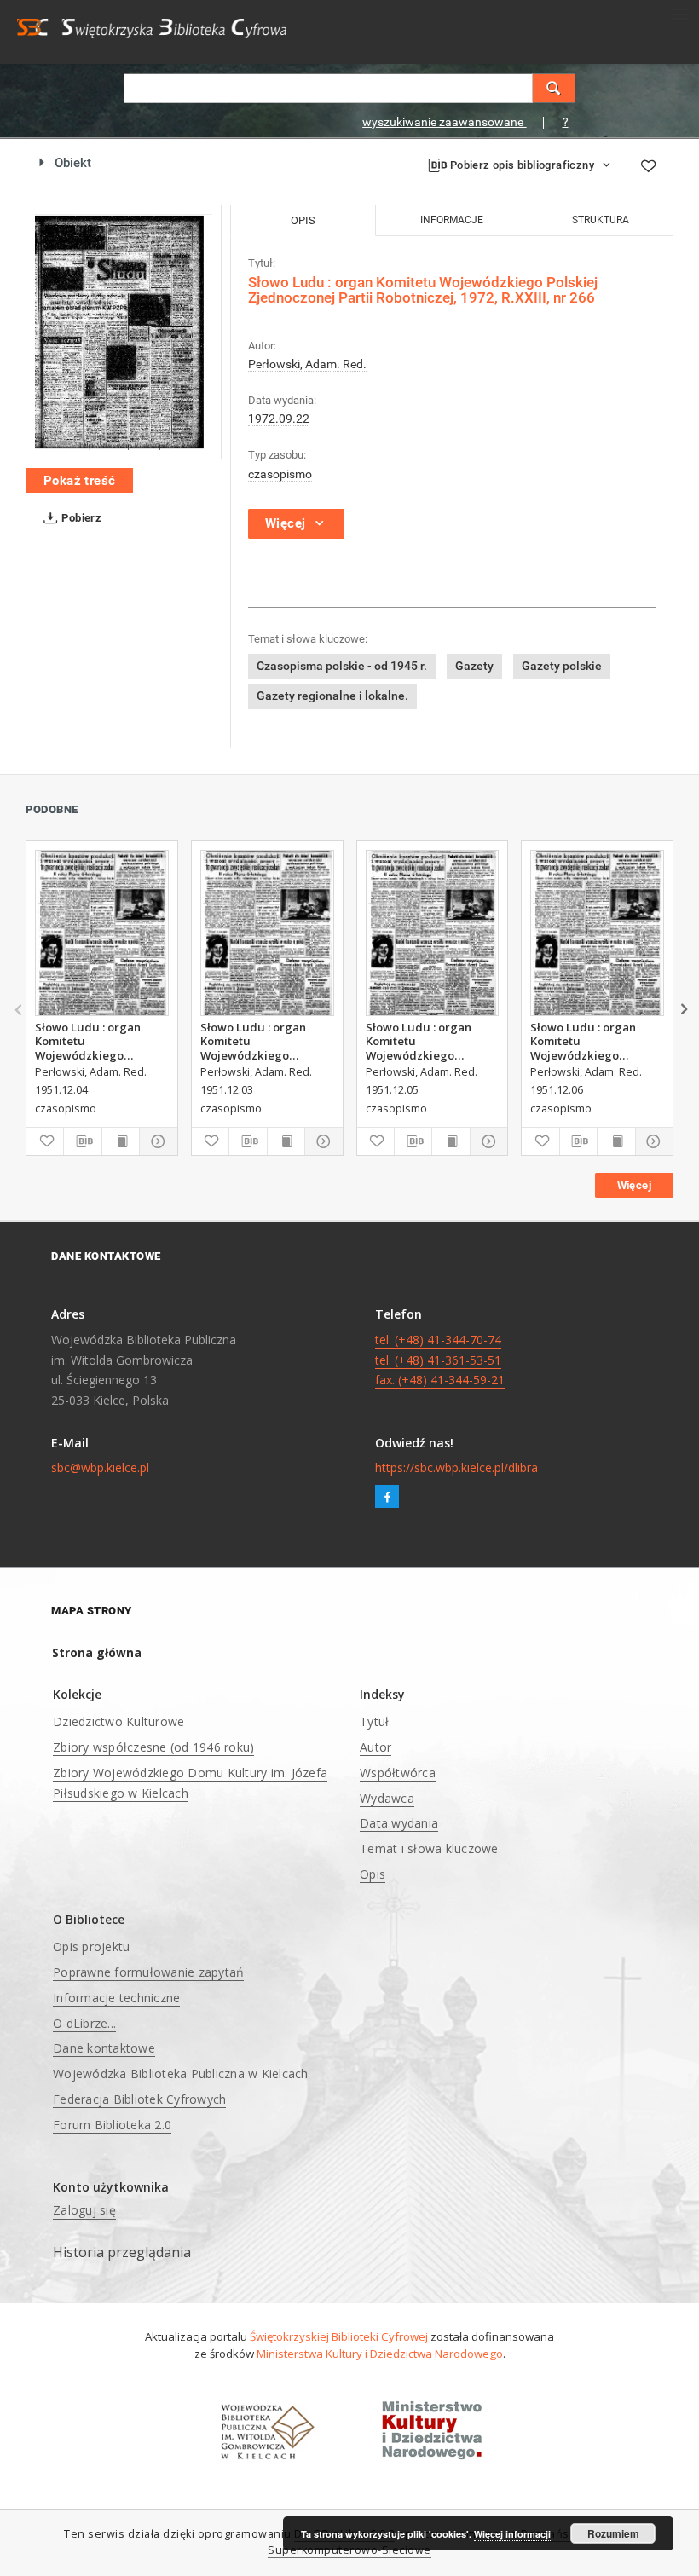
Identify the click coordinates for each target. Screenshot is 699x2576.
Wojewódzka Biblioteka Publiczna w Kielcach (181, 2074)
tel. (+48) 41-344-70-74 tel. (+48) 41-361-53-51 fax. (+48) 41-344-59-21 (440, 1360)
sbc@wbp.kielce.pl (100, 1467)
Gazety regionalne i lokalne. (332, 696)
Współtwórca (398, 1773)
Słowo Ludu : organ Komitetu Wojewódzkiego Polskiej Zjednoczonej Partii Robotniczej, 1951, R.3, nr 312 (267, 1041)
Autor (375, 1747)
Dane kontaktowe (104, 2048)
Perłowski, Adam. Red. (307, 364)
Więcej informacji (512, 2534)
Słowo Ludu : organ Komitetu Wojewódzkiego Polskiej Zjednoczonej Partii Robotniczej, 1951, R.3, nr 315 (597, 1041)
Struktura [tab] (601, 220)
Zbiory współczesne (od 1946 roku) (153, 1747)
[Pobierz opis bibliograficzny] (82, 1141)
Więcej (634, 1185)
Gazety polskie (562, 666)
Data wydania (399, 1823)
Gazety (474, 666)
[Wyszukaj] (554, 88)
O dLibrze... (84, 2023)
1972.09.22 (279, 419)
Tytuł (374, 1721)
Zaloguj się (84, 2210)
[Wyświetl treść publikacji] (121, 1141)
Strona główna (97, 1652)
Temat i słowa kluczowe (429, 1848)
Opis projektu (91, 1946)
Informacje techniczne (116, 1998)
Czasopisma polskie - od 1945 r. (342, 666)
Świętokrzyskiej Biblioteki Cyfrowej (339, 2336)
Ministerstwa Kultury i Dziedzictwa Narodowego (380, 2354)
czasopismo (280, 474)
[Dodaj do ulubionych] (648, 166)
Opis (373, 1874)
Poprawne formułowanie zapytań (148, 1972)
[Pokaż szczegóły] (156, 1141)
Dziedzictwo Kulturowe (118, 1721)
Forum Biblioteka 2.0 (112, 2125)
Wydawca (387, 1798)
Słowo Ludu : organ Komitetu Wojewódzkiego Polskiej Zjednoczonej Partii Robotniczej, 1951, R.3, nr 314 (432, 1041)
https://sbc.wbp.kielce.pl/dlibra (456, 1467)
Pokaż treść (79, 481)
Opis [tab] (303, 220)
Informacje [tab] (452, 220)
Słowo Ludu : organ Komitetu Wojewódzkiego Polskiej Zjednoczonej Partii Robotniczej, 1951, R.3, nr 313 (101, 1041)
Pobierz (80, 518)
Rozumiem (613, 2533)
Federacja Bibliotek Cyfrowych (139, 2099)
